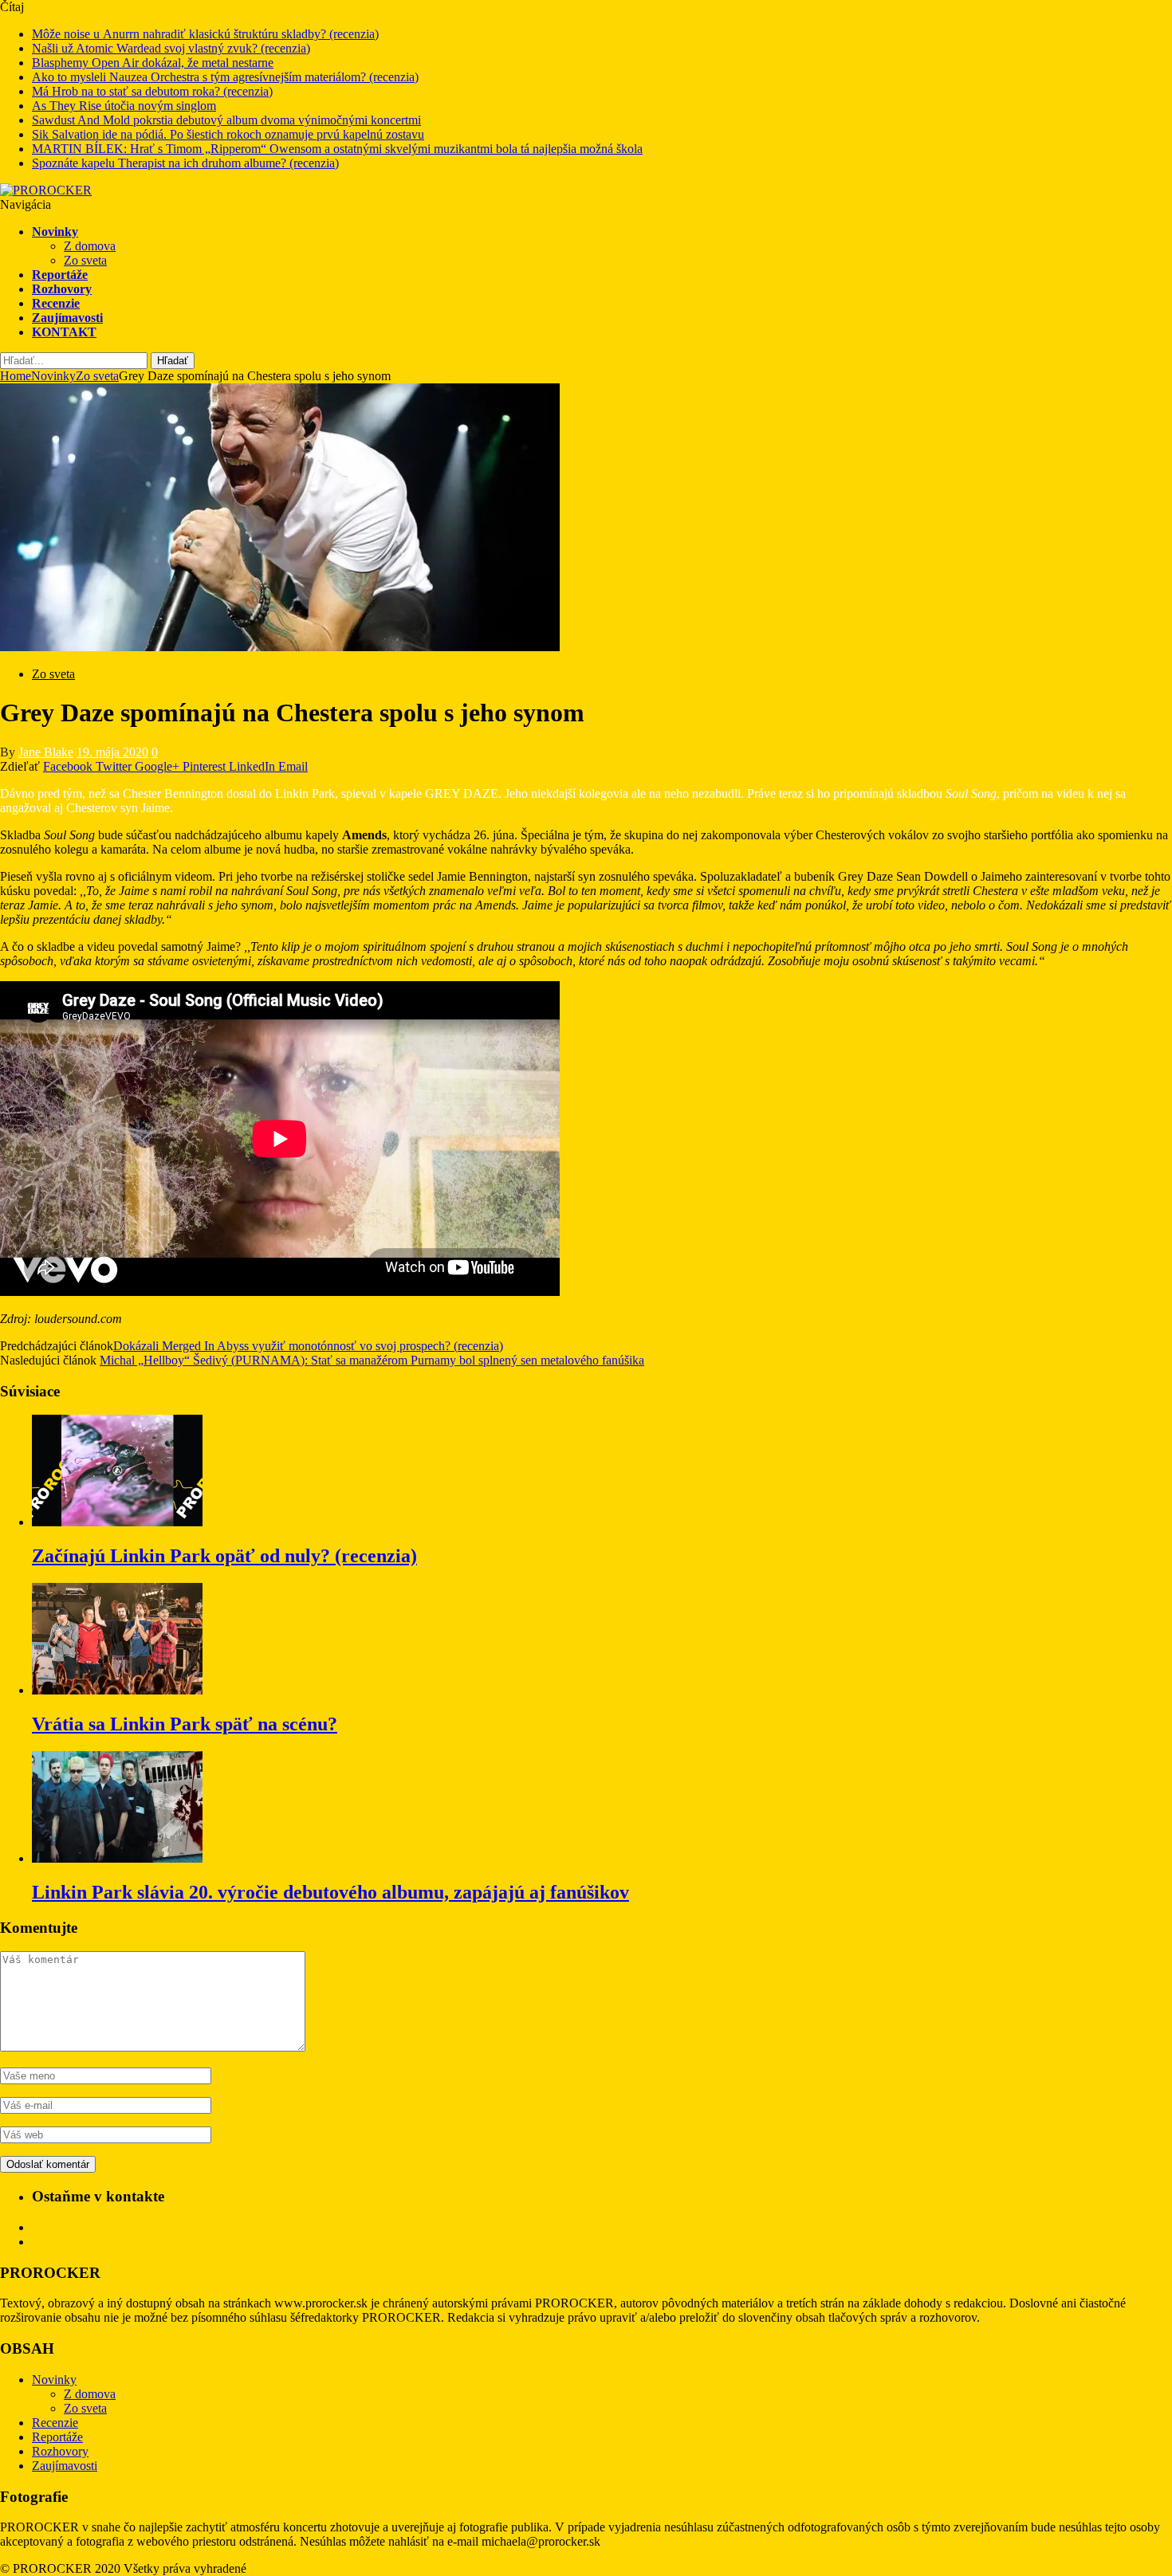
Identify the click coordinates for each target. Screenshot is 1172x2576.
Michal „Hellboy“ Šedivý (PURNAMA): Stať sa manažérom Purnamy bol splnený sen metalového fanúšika (372, 1360)
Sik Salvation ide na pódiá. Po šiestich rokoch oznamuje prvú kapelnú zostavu (228, 134)
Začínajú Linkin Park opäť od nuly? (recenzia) (224, 1556)
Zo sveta (85, 260)
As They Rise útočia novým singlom (124, 106)
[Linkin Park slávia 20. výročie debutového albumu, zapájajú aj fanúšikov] (117, 1858)
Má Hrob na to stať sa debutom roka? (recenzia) (152, 91)
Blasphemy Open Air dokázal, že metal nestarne (153, 63)
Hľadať (173, 361)
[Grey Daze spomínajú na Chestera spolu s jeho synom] (280, 647)
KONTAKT (64, 332)
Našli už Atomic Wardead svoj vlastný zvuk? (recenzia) (171, 48)
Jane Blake (46, 752)
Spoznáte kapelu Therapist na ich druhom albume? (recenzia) (185, 163)
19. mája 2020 (112, 752)
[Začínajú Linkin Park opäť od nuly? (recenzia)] (117, 1522)
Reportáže (60, 275)
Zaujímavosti (67, 318)
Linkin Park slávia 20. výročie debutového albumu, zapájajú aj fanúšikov (330, 1892)
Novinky (55, 232)
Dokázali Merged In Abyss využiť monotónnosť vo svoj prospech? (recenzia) (308, 1346)
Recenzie (56, 303)
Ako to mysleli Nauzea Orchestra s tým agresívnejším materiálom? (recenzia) (225, 77)
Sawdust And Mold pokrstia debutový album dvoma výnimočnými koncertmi (226, 120)
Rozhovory (62, 289)
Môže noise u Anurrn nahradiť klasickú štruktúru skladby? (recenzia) (205, 34)
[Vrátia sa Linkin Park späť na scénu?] (117, 1690)
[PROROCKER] (46, 190)
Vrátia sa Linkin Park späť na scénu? (185, 1724)
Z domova (90, 246)
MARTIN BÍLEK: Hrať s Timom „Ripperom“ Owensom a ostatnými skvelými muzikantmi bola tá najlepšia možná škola (337, 149)
